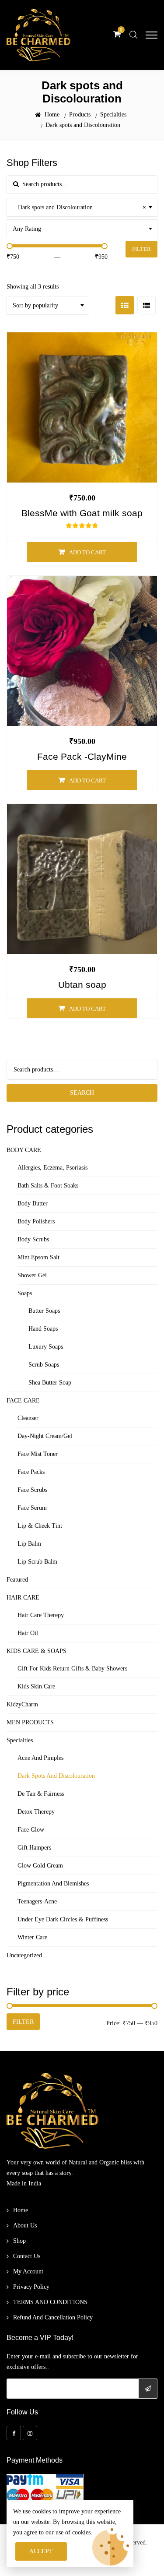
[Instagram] (30, 2433)
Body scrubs (33, 1239)
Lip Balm (29, 1544)
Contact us (27, 2256)
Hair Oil (28, 1633)
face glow (31, 1830)
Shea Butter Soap (50, 1383)
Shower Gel (32, 1275)
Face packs (31, 1472)
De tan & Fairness (41, 1794)
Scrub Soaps (44, 1365)
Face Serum (32, 1508)
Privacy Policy (31, 2287)
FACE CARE (23, 1401)
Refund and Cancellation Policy (53, 2317)
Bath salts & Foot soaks (48, 1186)
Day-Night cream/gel (45, 1436)
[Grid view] (125, 305)
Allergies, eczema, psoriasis (52, 1168)
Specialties (20, 1740)
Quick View (86, 418)
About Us (25, 2225)
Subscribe (148, 2389)
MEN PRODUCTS (30, 1722)
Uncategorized (24, 1955)
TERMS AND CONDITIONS (50, 2302)
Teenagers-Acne (37, 1901)
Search (82, 1093)
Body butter (33, 1203)
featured (17, 1580)
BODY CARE (24, 1150)
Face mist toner (38, 1454)
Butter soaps (44, 1311)
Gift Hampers (34, 1848)
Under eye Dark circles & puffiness (63, 1919)
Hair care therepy (41, 1615)
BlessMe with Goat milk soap (82, 513)
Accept (41, 2551)
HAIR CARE (23, 1598)
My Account (28, 2271)
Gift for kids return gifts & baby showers (72, 1669)
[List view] (147, 305)
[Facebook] (14, 2433)
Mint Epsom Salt (38, 1257)
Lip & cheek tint (40, 1526)
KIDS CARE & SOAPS (37, 1651)
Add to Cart (87, 552)
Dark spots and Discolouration (56, 1776)
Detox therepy (36, 1812)
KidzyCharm (22, 1704)
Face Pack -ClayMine (82, 757)
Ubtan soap (82, 985)
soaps (25, 1293)
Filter (141, 249)
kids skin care (36, 1686)
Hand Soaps (43, 1329)
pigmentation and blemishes (53, 1884)
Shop (19, 2241)
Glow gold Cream (40, 1866)
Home (21, 2210)
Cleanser (28, 1418)
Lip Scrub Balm (37, 1562)
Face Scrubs (32, 1490)
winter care (32, 1937)
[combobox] (82, 207)
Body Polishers (36, 1221)
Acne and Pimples (40, 1758)
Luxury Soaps (46, 1347)
